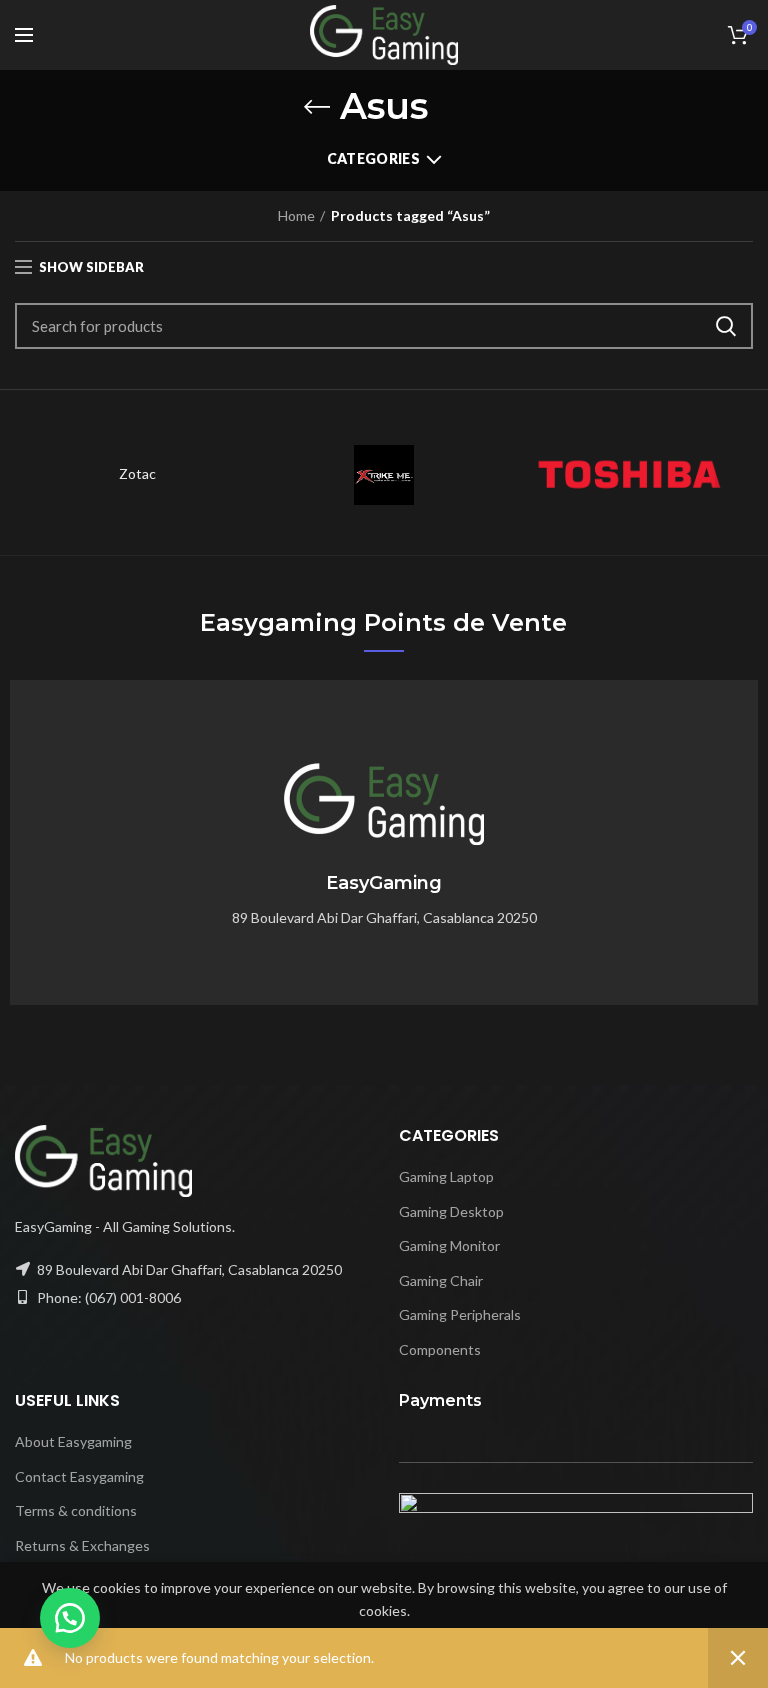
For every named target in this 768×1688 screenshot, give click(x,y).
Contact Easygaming (79, 1476)
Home (296, 215)
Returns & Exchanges (82, 1545)
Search (726, 326)
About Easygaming (73, 1441)
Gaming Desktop (451, 1211)
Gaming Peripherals (460, 1314)
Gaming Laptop (446, 1176)
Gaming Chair (441, 1280)
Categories (373, 158)
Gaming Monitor (449, 1245)
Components (440, 1349)
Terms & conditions (76, 1510)
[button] (70, 1618)
